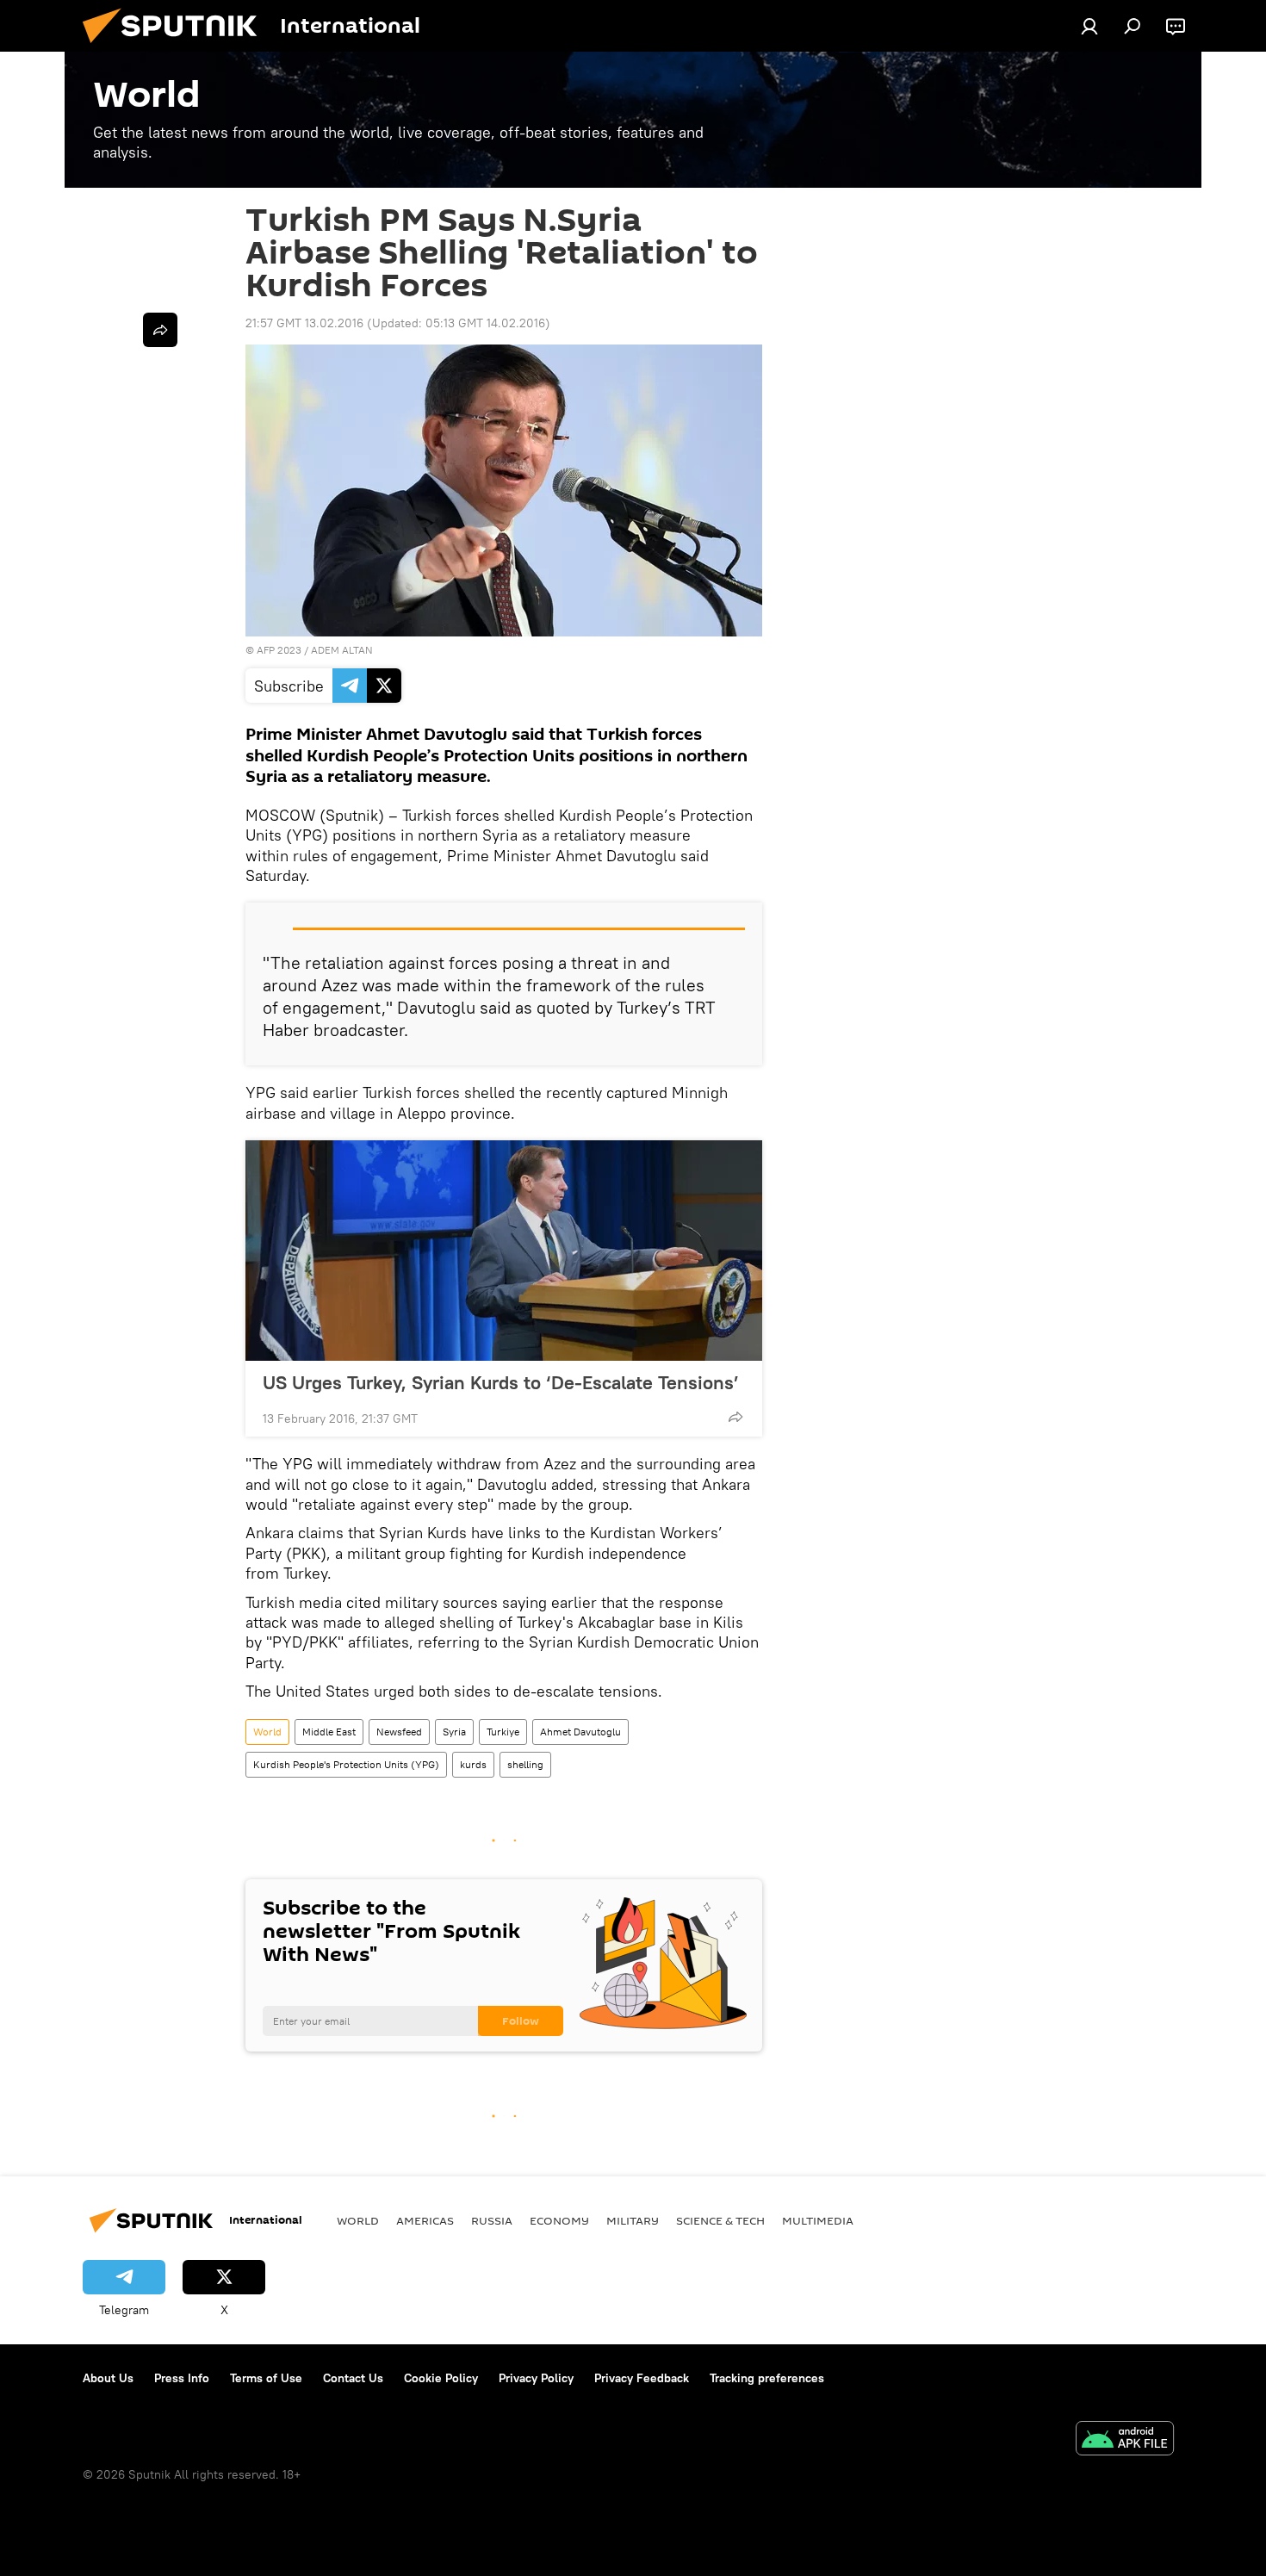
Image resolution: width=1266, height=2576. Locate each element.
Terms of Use (266, 2378)
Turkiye (503, 1732)
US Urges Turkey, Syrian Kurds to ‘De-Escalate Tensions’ (501, 1382)
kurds (473, 1764)
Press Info (182, 2378)
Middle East (329, 1732)
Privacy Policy (536, 2378)
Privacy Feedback (642, 2378)
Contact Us (353, 2378)
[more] (735, 1417)
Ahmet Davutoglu (580, 1732)
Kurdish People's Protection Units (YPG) (346, 1764)
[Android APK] (1125, 2440)
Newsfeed (399, 1732)
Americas (425, 2220)
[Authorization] (1089, 26)
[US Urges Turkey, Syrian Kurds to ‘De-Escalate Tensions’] (504, 1251)
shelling (525, 1764)
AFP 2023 (279, 650)
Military (633, 2220)
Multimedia (818, 2220)
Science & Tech (720, 2220)
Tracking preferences (767, 2378)
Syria (454, 1732)
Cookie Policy (441, 2378)
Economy (559, 2220)
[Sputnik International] (177, 47)
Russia (492, 2220)
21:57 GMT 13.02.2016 (304, 323)
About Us (108, 2378)
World (267, 1732)
